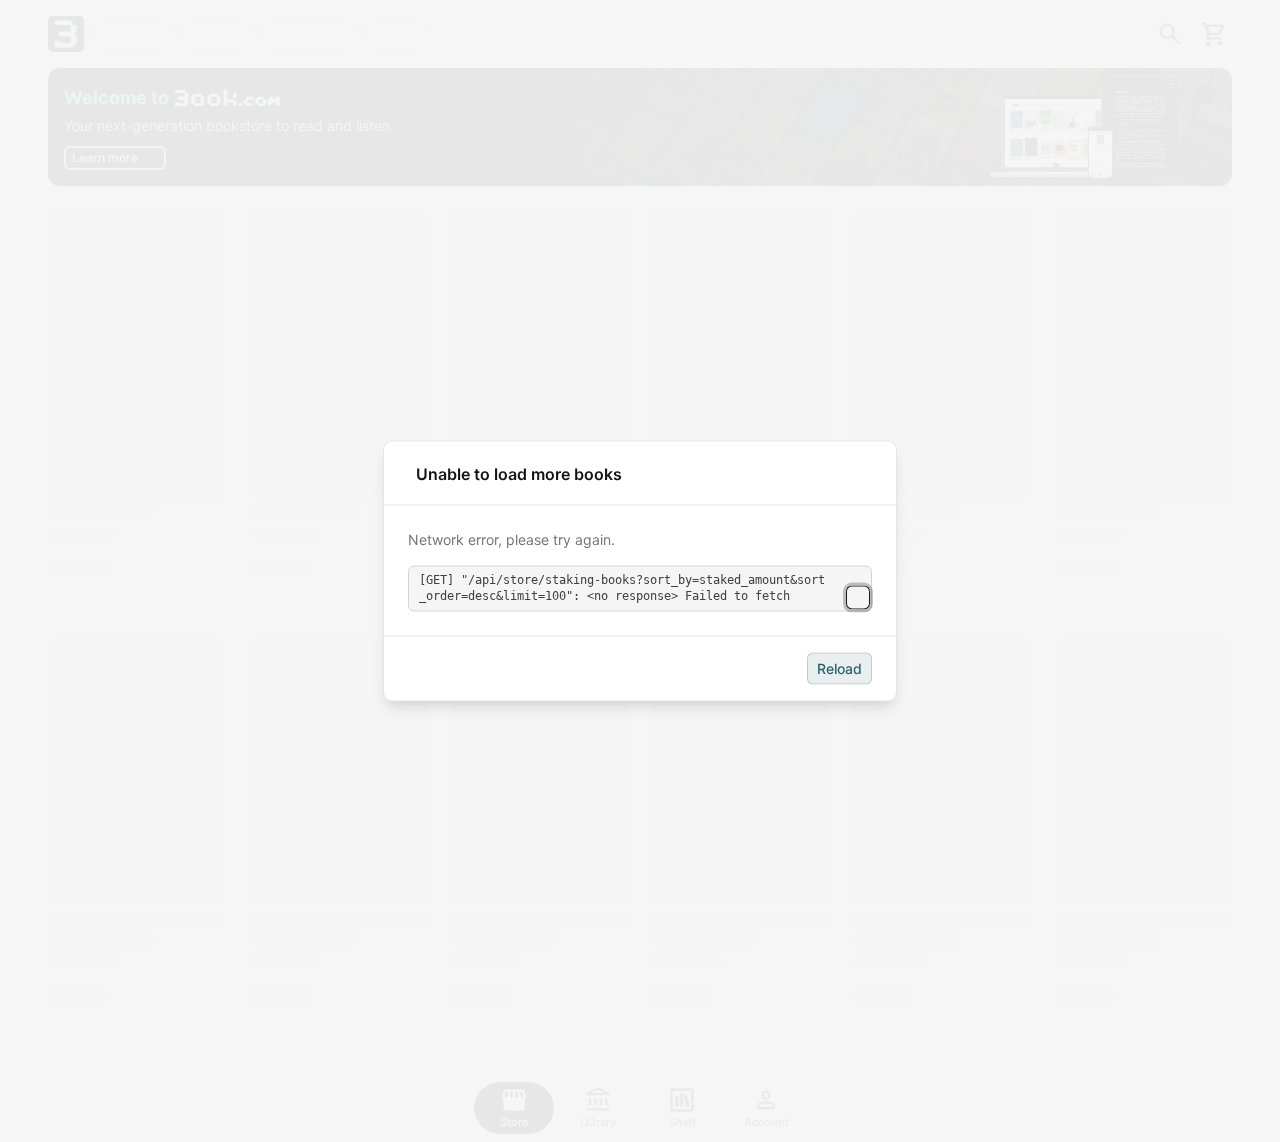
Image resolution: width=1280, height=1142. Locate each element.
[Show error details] (858, 597)
